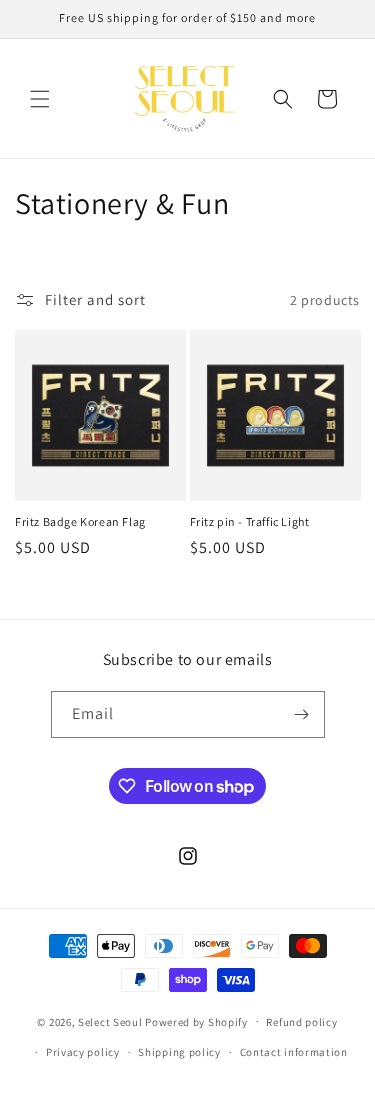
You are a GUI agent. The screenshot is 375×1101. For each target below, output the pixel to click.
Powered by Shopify (196, 1021)
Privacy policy (83, 1052)
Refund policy (301, 1022)
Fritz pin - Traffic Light (250, 521)
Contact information (294, 1052)
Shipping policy (179, 1052)
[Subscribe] (302, 714)
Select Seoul (110, 1021)
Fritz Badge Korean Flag (80, 521)
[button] (40, 99)
